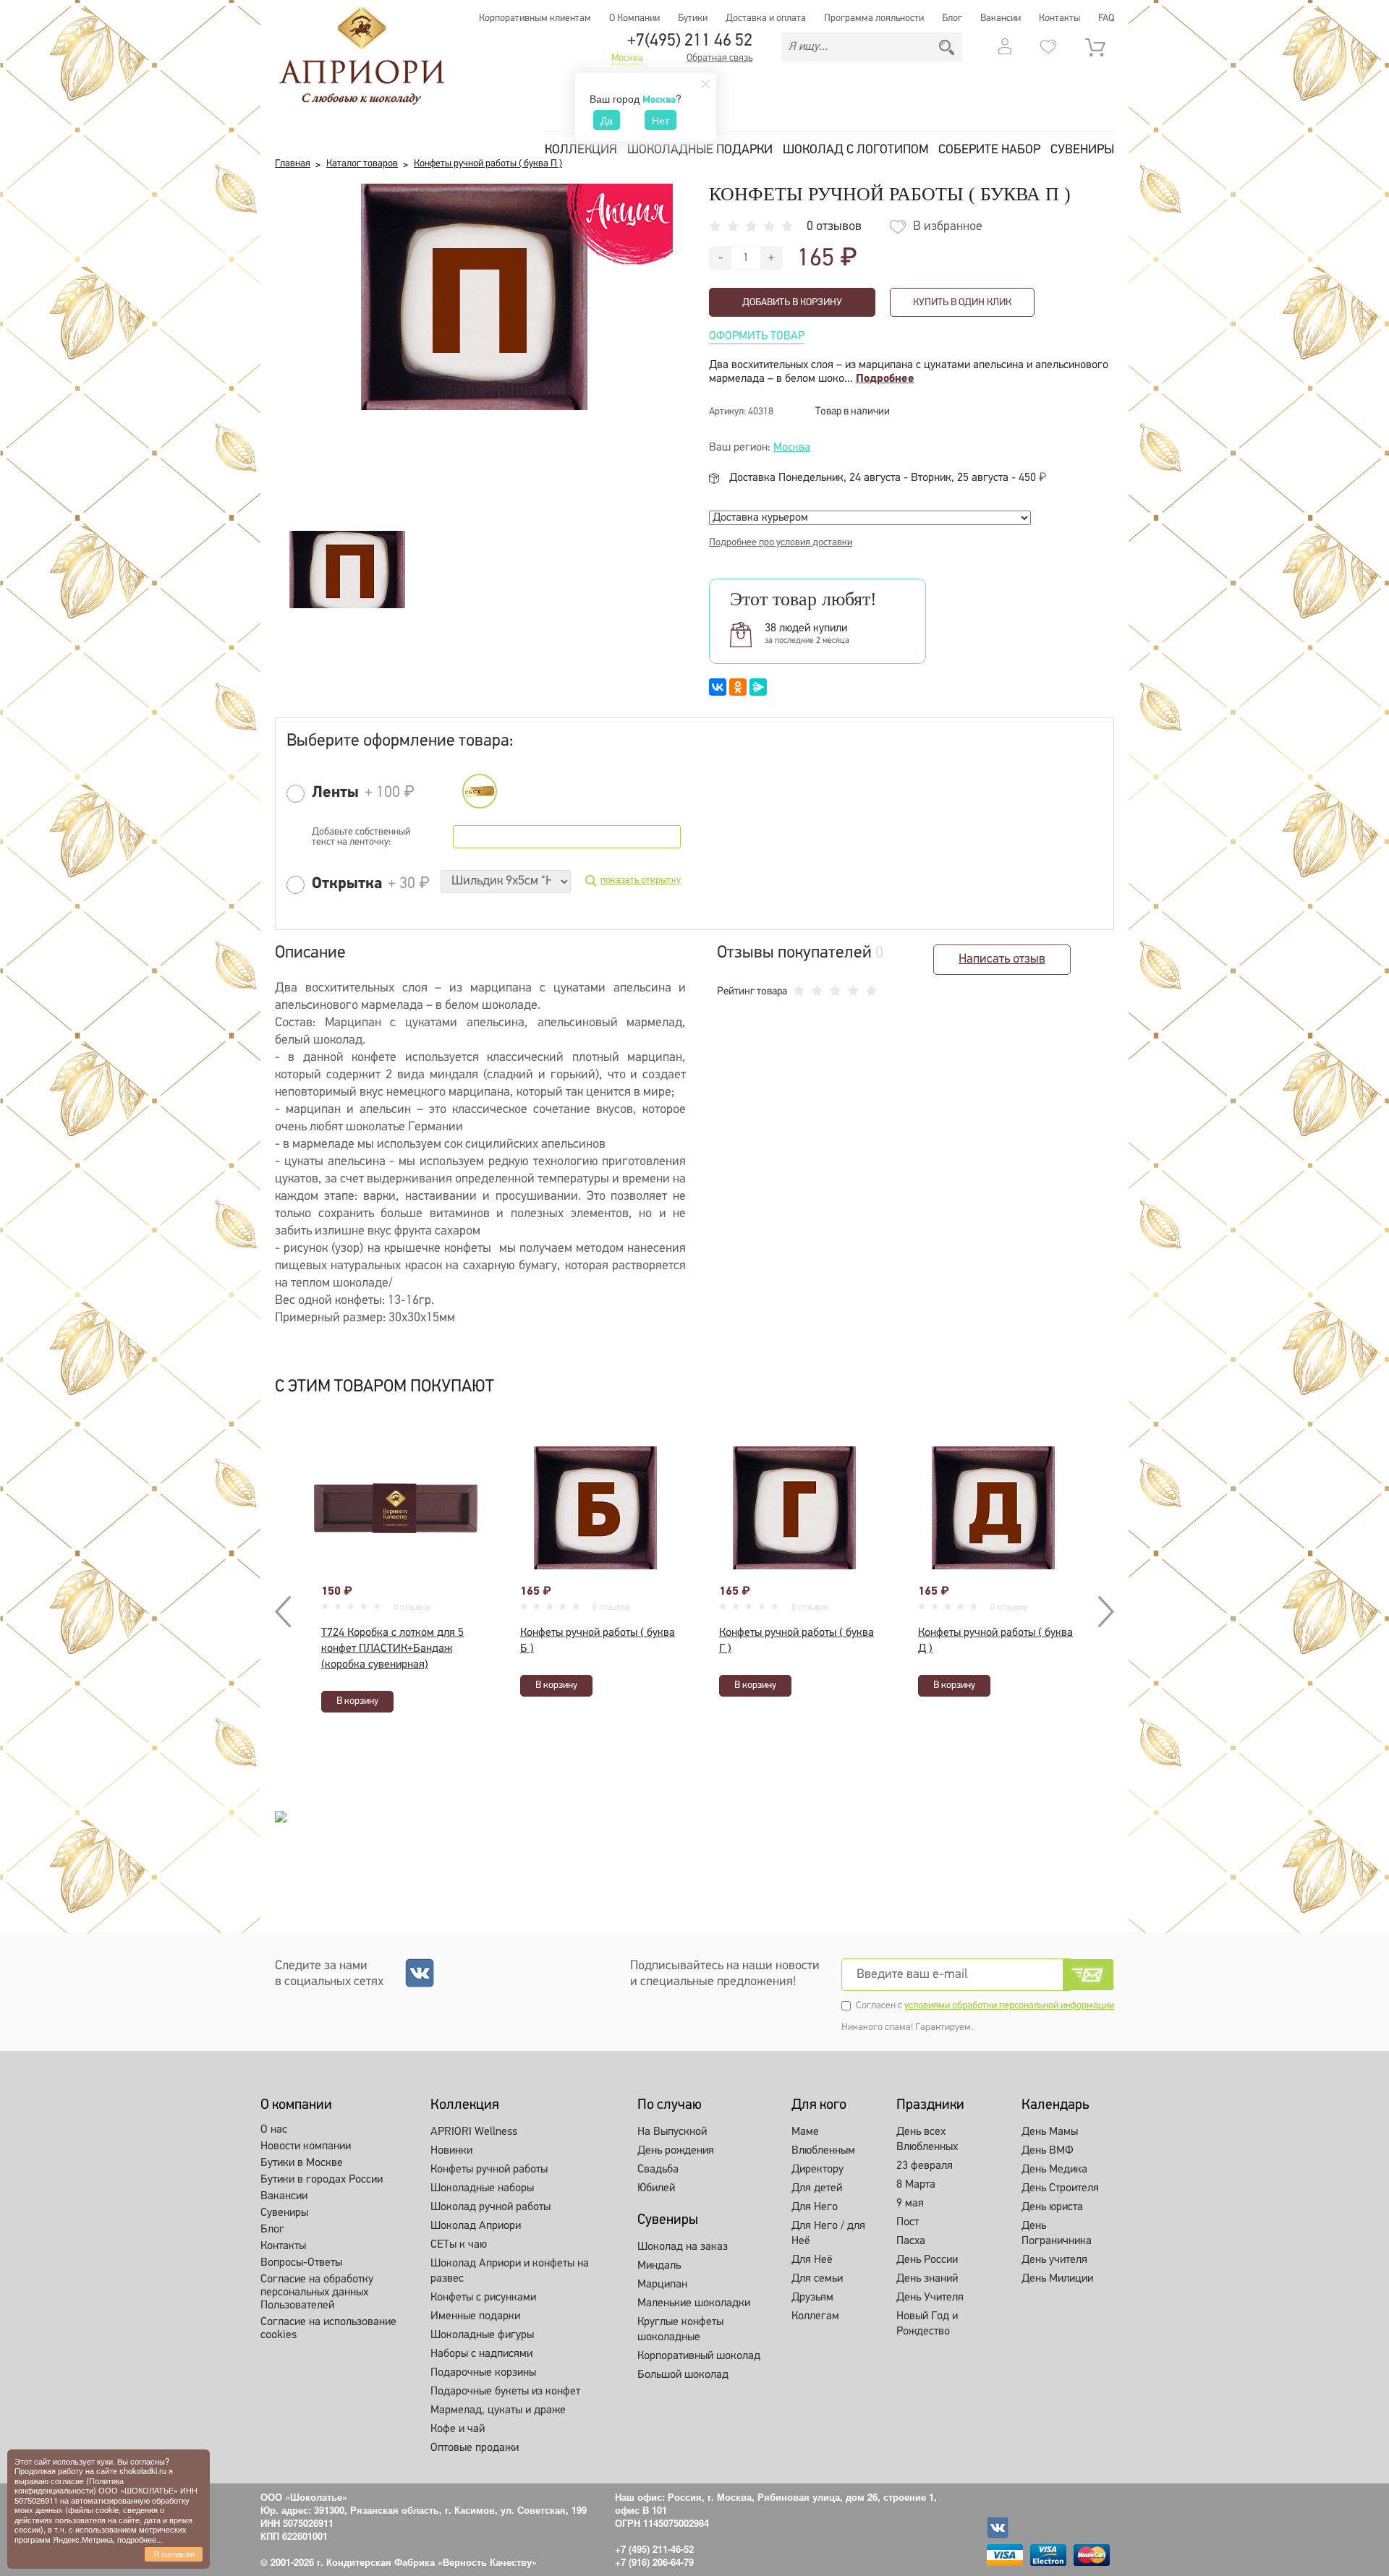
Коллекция (581, 150)
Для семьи (817, 2279)
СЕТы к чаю (459, 2245)
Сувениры (1082, 150)
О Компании (634, 18)
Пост (908, 2222)
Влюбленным (823, 2151)
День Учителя (930, 2298)
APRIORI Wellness (474, 2132)
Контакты (1059, 18)
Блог (952, 18)
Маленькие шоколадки (694, 2303)
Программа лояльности (874, 18)
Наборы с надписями (481, 2354)
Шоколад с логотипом (855, 150)
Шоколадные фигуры (482, 2335)
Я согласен (174, 2554)
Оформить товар (757, 336)
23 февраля (925, 2166)
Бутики (693, 18)
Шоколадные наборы (482, 2188)
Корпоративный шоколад (699, 2356)
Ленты (335, 793)
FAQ (1106, 18)
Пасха (911, 2241)
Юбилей (656, 2188)
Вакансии (1001, 18)
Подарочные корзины (483, 2373)
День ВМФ (1048, 2151)
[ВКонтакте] (718, 687)
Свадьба (658, 2170)
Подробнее (885, 379)
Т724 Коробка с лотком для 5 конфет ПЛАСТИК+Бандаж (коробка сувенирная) (392, 1649)
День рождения (676, 2151)
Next (1103, 1612)
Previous (286, 1612)
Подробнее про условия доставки (781, 543)
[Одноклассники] (738, 687)
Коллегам (815, 2316)
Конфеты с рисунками (483, 2298)
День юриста (1052, 2207)
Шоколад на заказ (683, 2247)
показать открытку (641, 880)
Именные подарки (475, 2316)
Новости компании (306, 2146)
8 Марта (916, 2185)
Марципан (662, 2285)
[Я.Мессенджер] (758, 687)
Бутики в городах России (322, 2180)
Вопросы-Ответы (301, 2263)
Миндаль (659, 2266)
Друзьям (812, 2298)
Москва (627, 59)
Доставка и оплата (766, 18)
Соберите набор (989, 150)
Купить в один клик (962, 303)
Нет (660, 120)
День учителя (1054, 2260)
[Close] (705, 84)
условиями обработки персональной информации (1009, 2006)
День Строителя (1060, 2188)
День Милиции (1057, 2279)
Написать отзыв (1002, 960)
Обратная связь (719, 59)
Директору (817, 2170)
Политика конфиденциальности (69, 2485)
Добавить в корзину (792, 303)
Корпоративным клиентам (535, 18)
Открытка (347, 884)
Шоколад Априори (476, 2226)
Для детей (817, 2188)
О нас (274, 2130)
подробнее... (140, 2539)
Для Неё (812, 2260)
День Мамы (1050, 2132)
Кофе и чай (458, 2429)
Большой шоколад (683, 2375)
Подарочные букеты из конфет (505, 2392)
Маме (805, 2132)
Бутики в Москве (302, 2163)
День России (927, 2260)
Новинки (451, 2151)
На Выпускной (672, 2132)
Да (607, 120)
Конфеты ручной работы (489, 2170)
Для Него (815, 2207)
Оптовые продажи (475, 2448)
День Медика (1054, 2170)
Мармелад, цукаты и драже (498, 2410)
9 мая (910, 2204)
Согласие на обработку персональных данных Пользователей (317, 2293)
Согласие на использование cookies (328, 2329)
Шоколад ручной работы (490, 2207)
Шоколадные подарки (700, 150)
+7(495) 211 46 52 (690, 41)
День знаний (927, 2279)
